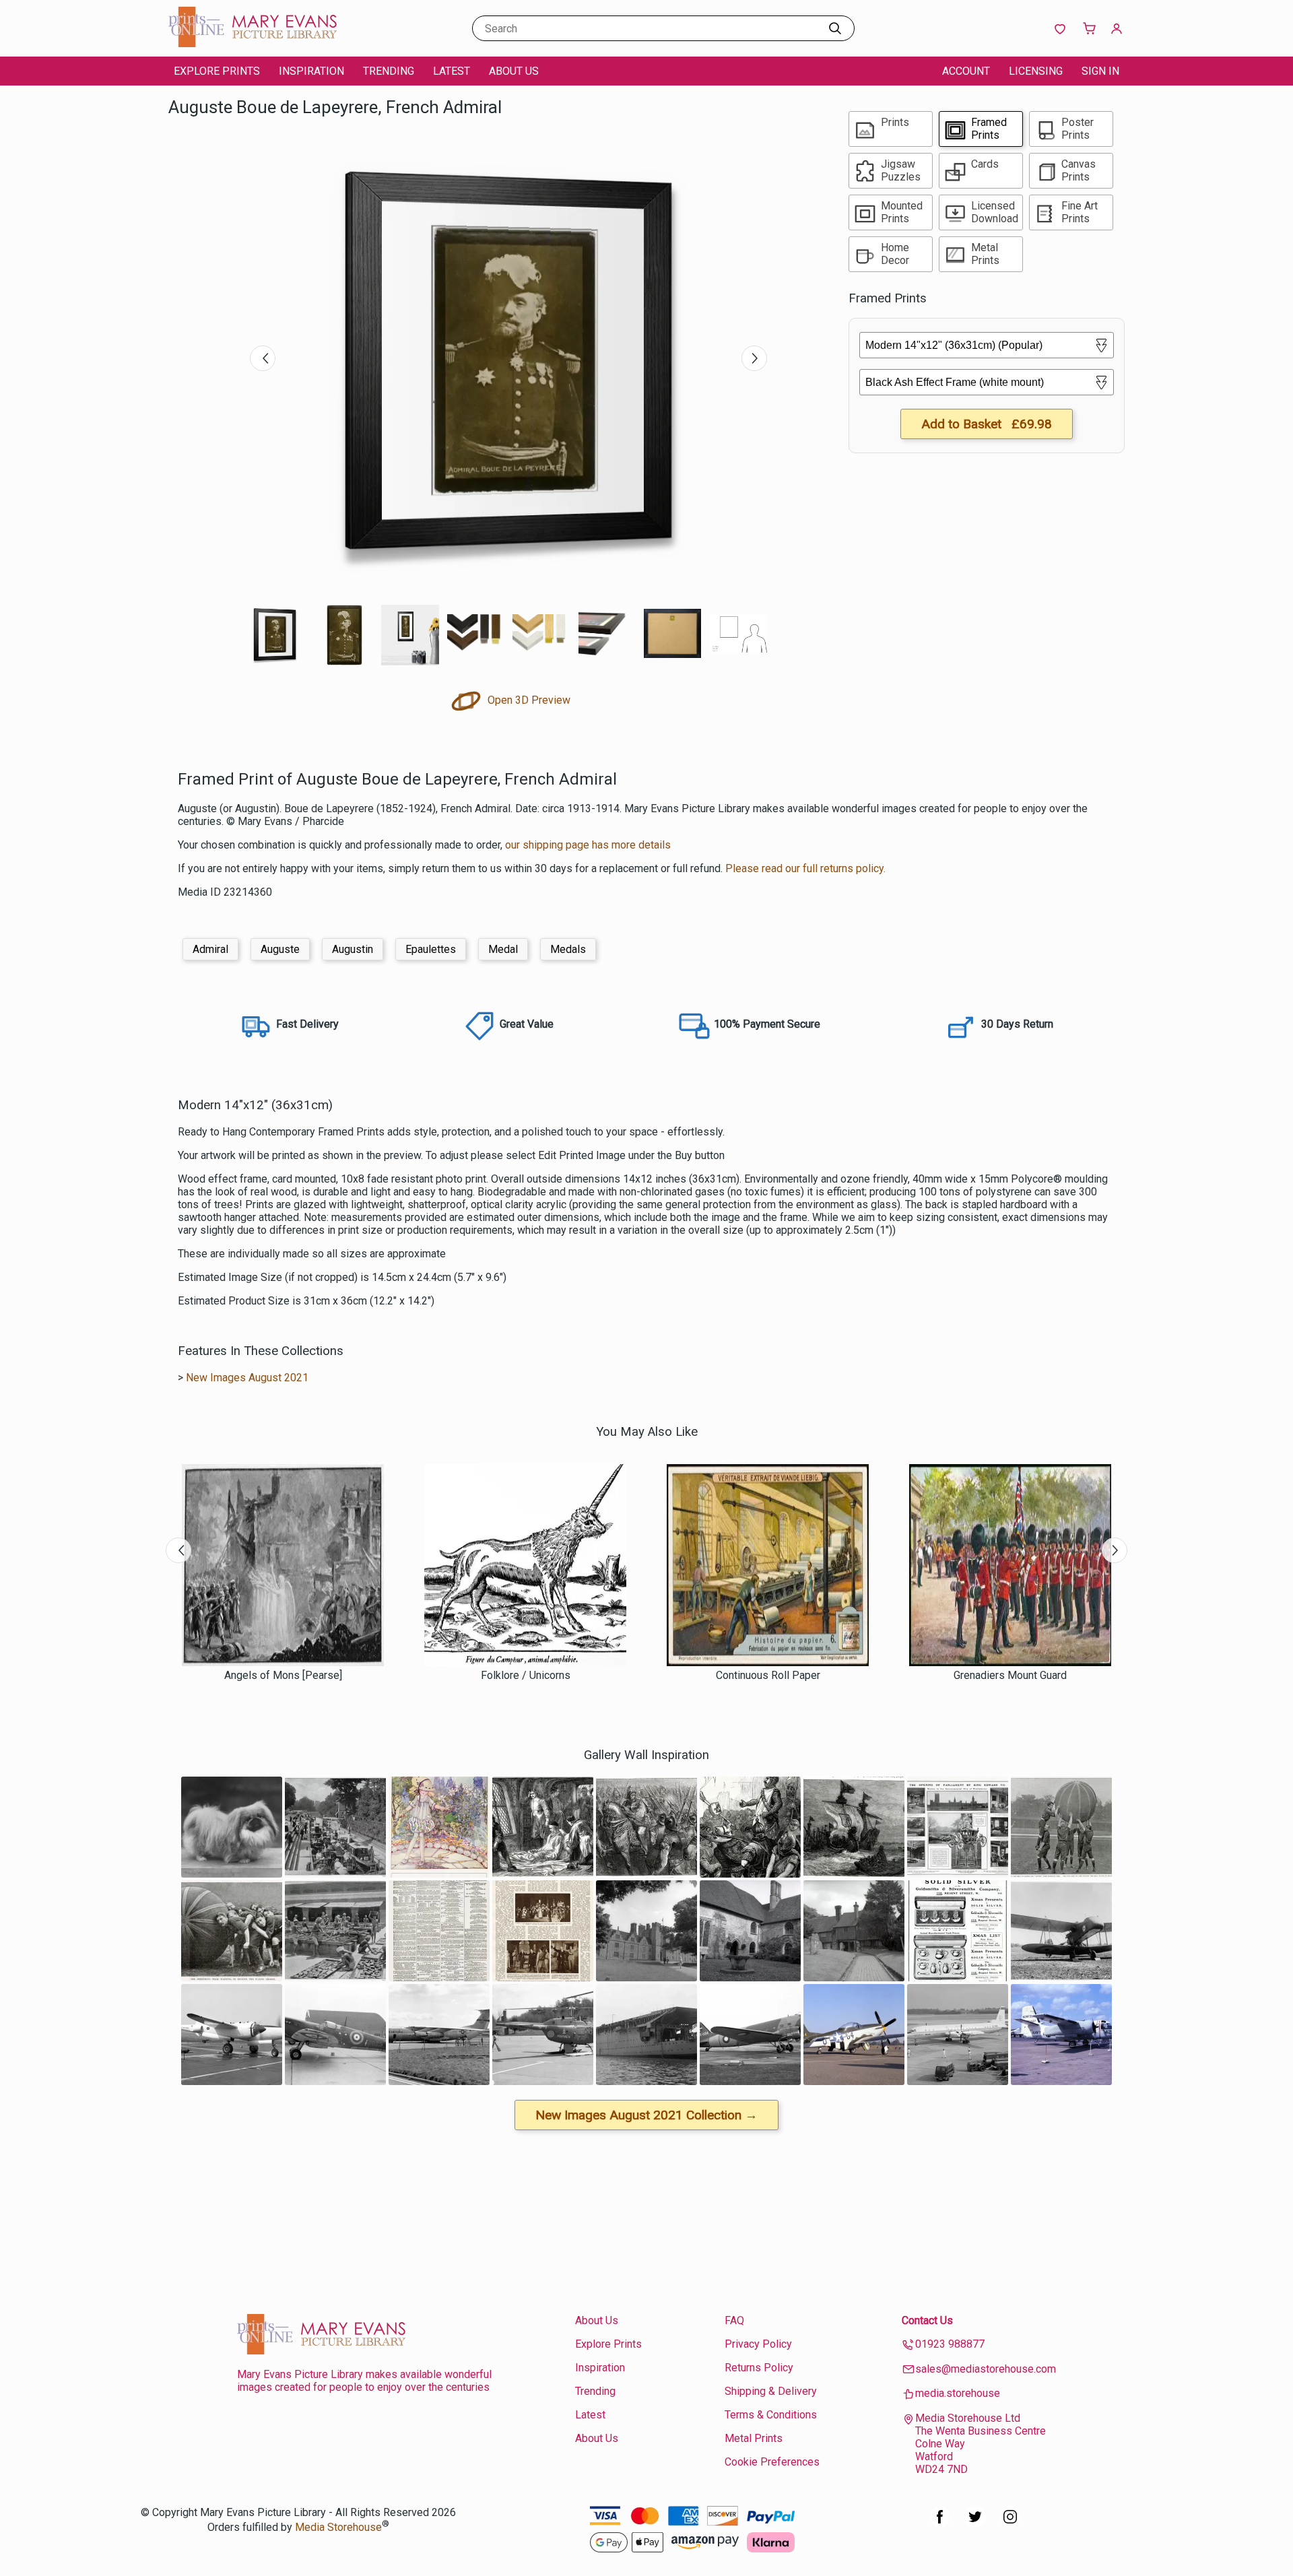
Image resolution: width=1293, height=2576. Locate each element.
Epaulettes (431, 949)
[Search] (835, 28)
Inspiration (311, 71)
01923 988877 (950, 2344)
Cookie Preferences (772, 2462)
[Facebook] (940, 2524)
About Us (514, 71)
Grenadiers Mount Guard (1010, 1675)
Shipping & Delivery (771, 2391)
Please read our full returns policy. (805, 868)
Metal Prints (754, 2438)
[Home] (253, 43)
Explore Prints (217, 71)
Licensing (1036, 71)
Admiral (210, 949)
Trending (389, 71)
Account (966, 71)
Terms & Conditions (771, 2415)
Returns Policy (759, 2368)
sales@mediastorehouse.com (986, 2369)
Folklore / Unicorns (526, 1675)
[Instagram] (1010, 2524)
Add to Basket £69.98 (987, 424)
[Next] (754, 358)
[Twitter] (975, 2524)
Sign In (1100, 71)
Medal (503, 949)
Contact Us (927, 2320)
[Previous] (263, 358)
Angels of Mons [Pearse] (283, 1675)
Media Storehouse (338, 2527)
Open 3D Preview (528, 700)
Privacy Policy (758, 2344)
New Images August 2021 (247, 1378)
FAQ (734, 2320)
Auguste (280, 949)
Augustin (353, 949)
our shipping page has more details (588, 845)
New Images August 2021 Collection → (646, 2115)
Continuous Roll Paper (768, 1675)
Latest (452, 71)
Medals (568, 949)
